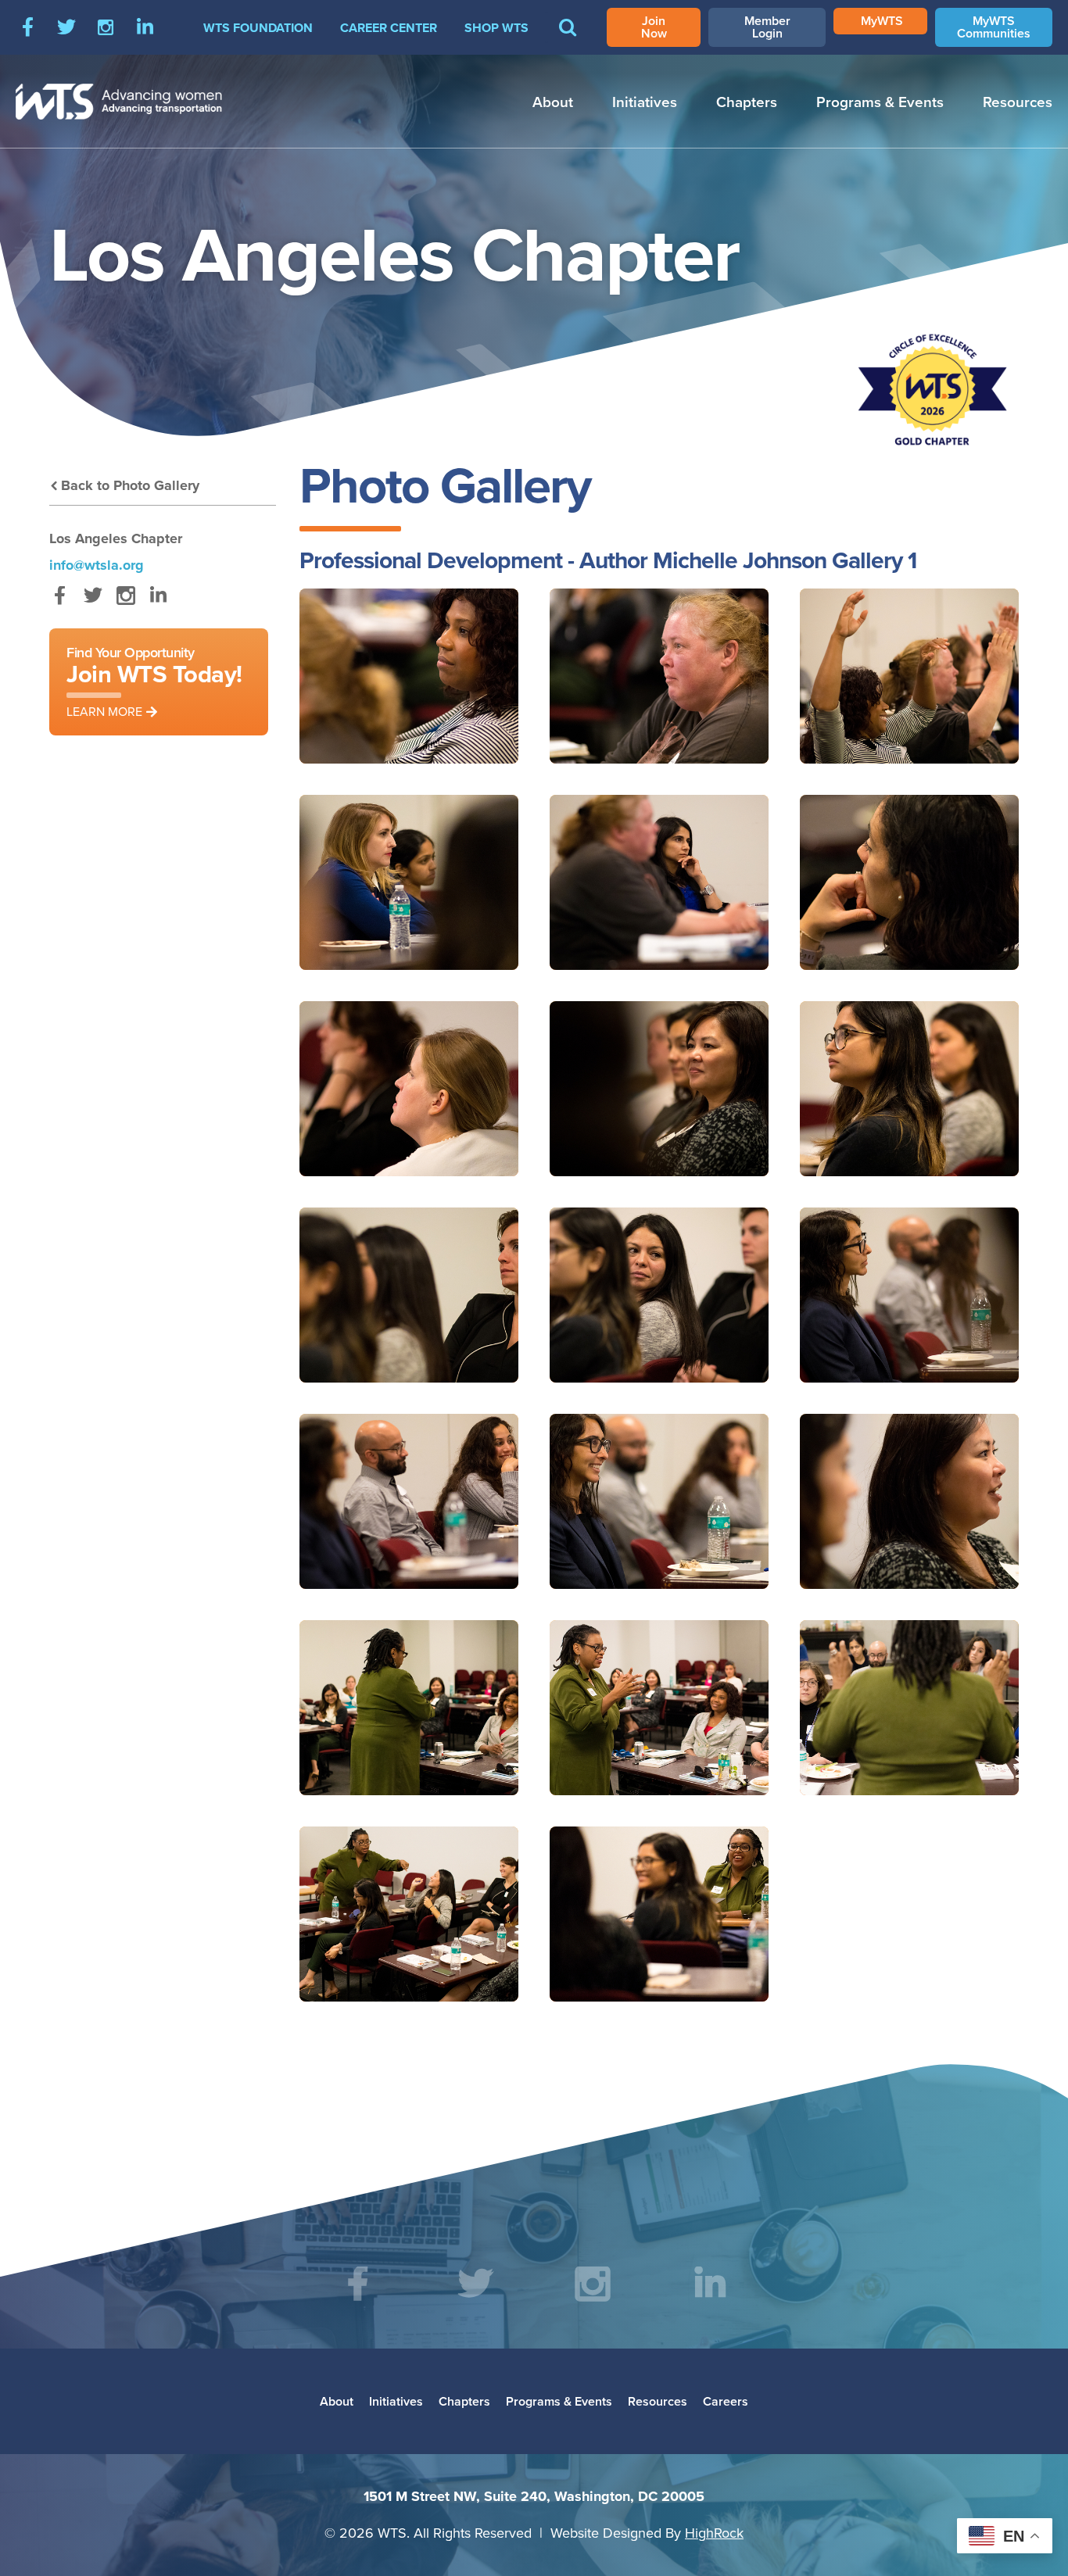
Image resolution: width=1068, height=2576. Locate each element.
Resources (1018, 102)
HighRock (714, 2533)
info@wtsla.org (97, 565)
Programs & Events (880, 102)
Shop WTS (496, 28)
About (553, 102)
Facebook (27, 27)
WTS (119, 102)
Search (568, 38)
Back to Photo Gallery (130, 485)
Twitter (66, 27)
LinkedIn (145, 27)
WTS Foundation (258, 28)
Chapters (747, 102)
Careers (726, 2401)
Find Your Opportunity (154, 681)
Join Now (654, 27)
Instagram (106, 27)
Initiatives (645, 102)
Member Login (767, 27)
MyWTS (882, 21)
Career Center (389, 28)
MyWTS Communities (994, 27)
